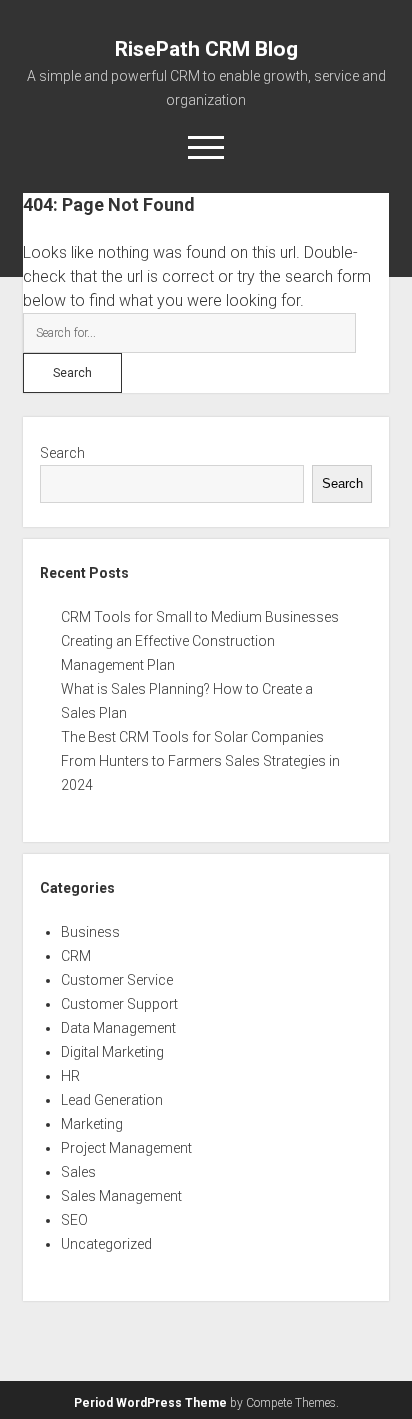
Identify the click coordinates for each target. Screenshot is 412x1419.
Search (62, 453)
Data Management (118, 1028)
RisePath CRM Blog (206, 49)
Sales (78, 1172)
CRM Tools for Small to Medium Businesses (200, 617)
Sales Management (121, 1196)
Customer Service (117, 980)
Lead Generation (112, 1100)
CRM (76, 956)
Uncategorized (106, 1244)
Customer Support (119, 1004)
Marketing (92, 1124)
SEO (74, 1220)
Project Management (126, 1148)
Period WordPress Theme (150, 1403)
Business (90, 932)
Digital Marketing (112, 1052)
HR (70, 1076)
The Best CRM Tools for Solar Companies (192, 737)
